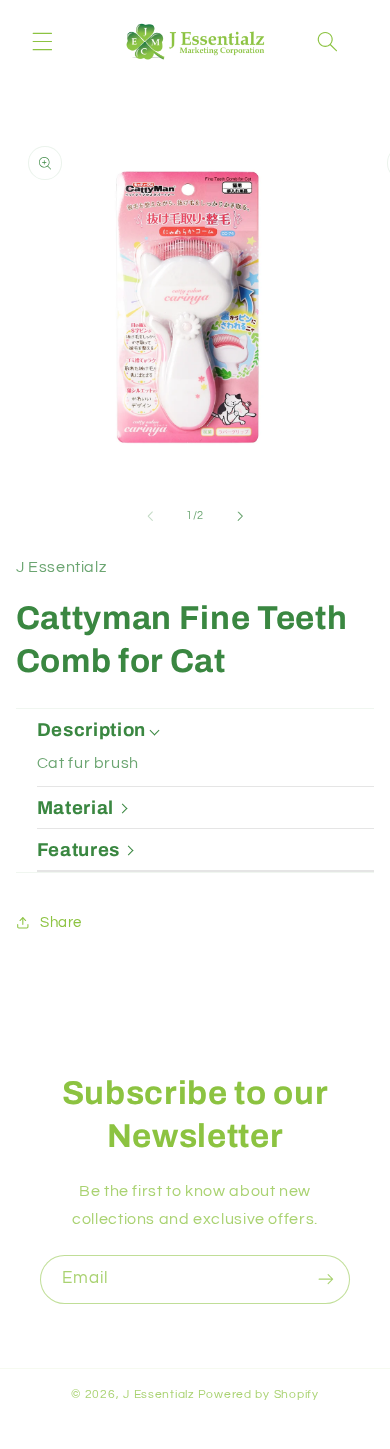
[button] (42, 42)
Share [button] (61, 922)
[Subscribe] (326, 1279)
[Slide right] (240, 516)
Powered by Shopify (258, 1394)
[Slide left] (150, 516)
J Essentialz (159, 1394)
